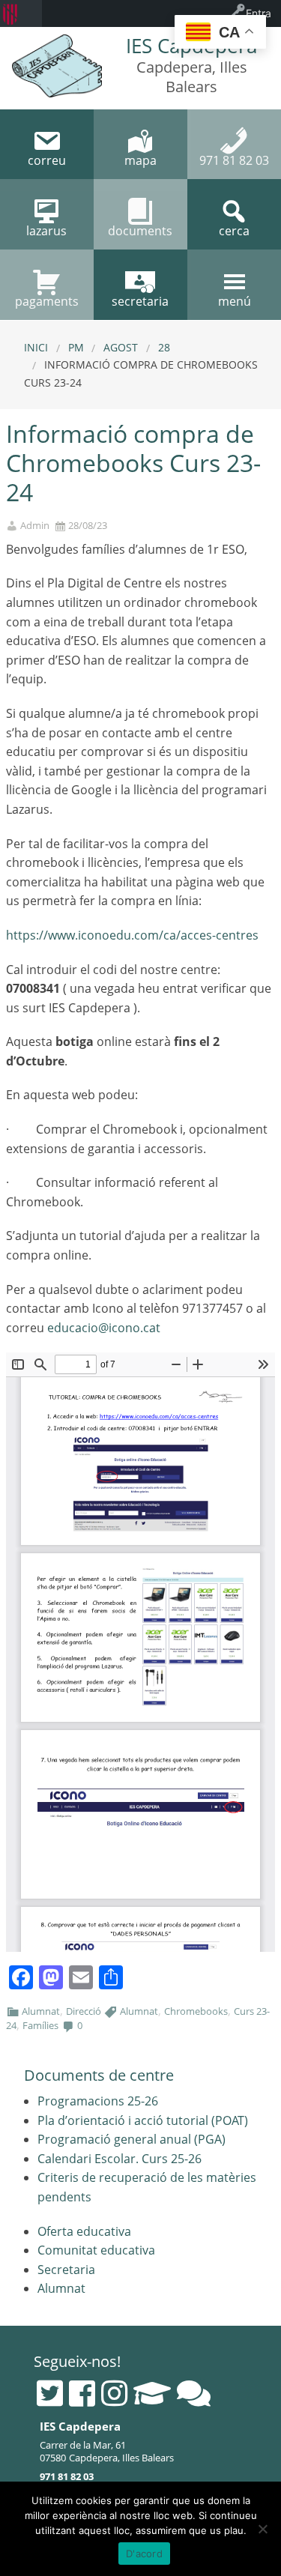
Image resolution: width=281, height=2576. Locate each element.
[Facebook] (82, 2393)
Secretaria (66, 2270)
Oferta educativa (84, 2231)
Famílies (40, 2025)
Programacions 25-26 (98, 2101)
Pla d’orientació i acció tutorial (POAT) (143, 2120)
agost (121, 347)
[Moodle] (152, 2393)
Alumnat (41, 2011)
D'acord (144, 2554)
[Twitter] (50, 2393)
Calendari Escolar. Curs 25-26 (120, 2159)
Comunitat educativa (96, 2250)
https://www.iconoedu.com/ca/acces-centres (132, 935)
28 (164, 347)
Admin (35, 526)
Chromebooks (196, 2011)
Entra (259, 13)
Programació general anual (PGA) (132, 2139)
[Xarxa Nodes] (194, 2393)
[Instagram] (114, 2393)
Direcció (84, 2011)
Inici (36, 347)
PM (76, 347)
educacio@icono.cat (104, 1328)
